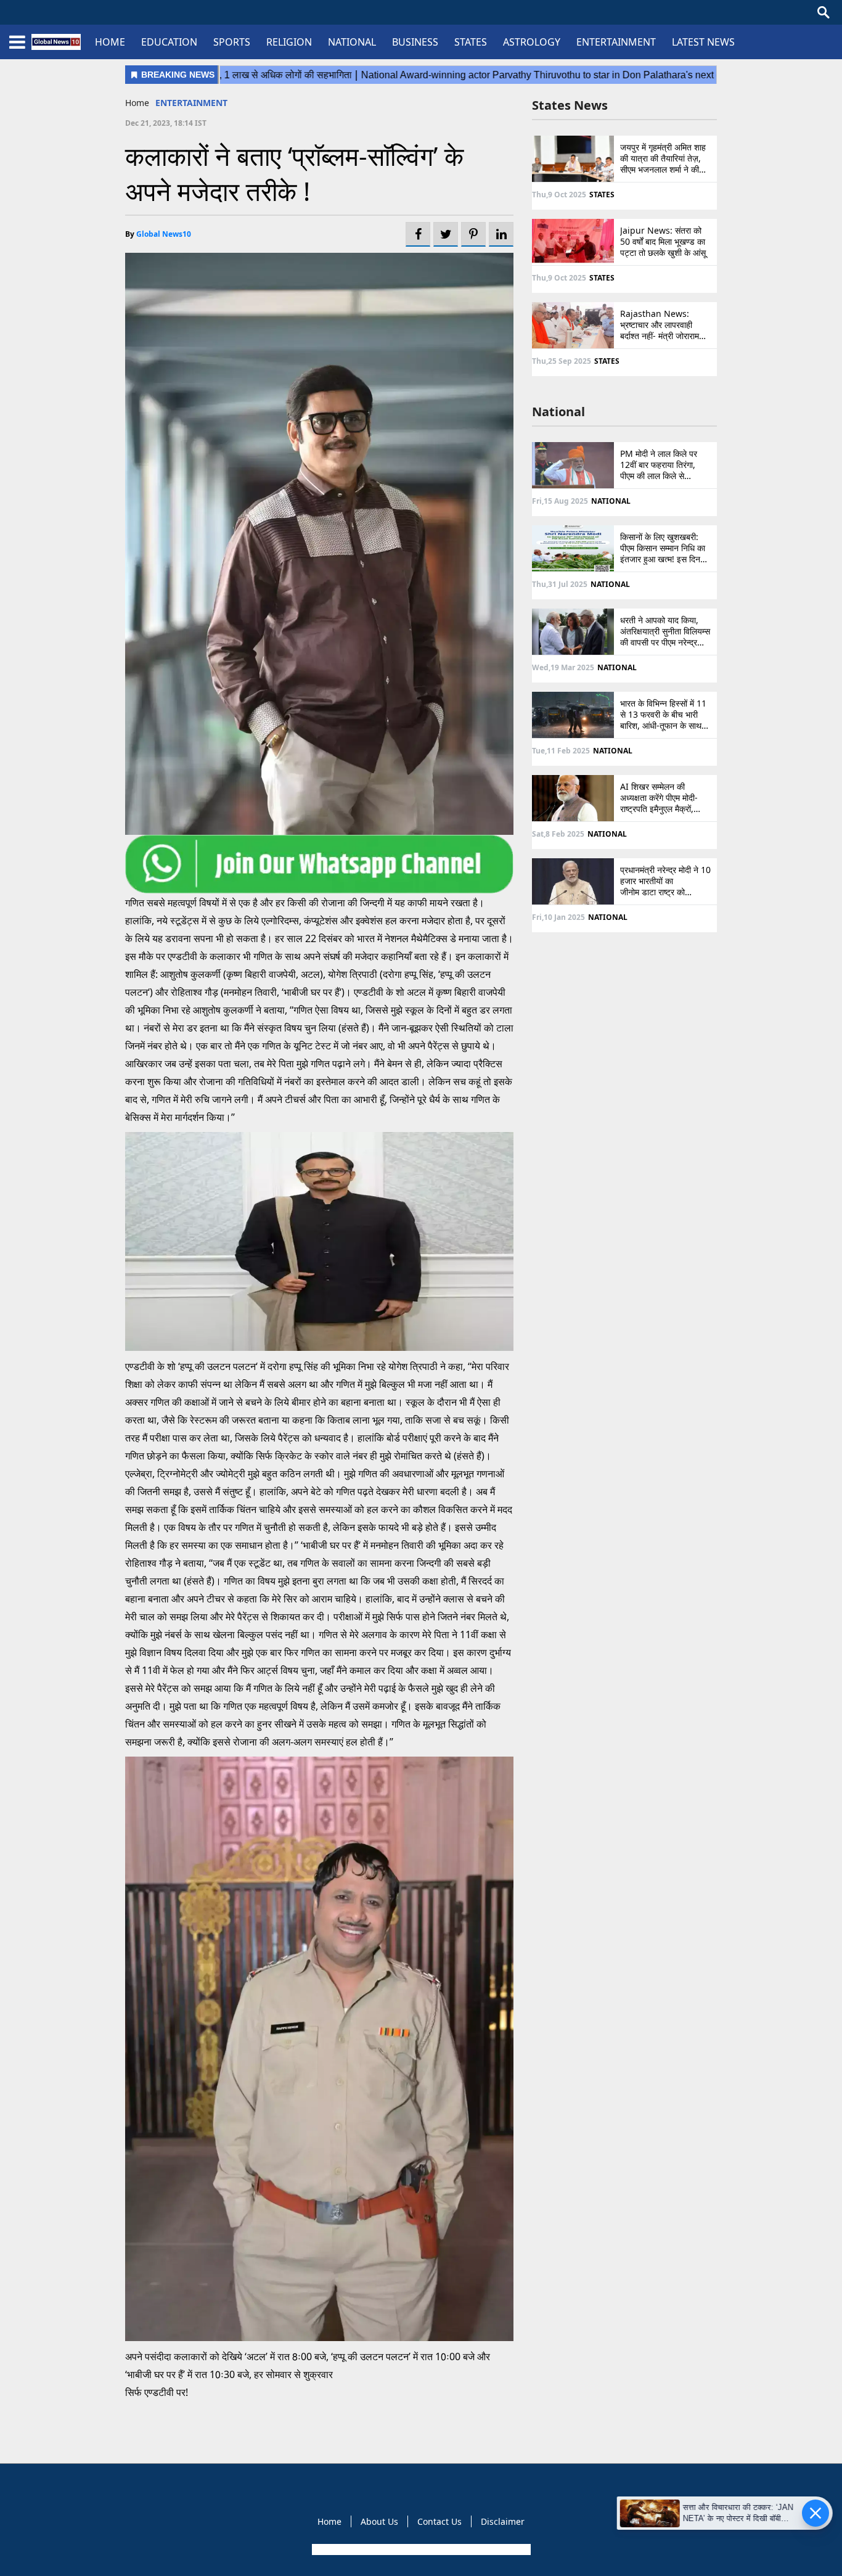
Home (137, 103)
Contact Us (439, 2521)
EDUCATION (169, 42)
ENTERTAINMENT (616, 42)
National (558, 412)
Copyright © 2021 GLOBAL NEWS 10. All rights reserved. (420, 2549)
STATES (471, 42)
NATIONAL (352, 42)
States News (570, 105)
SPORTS (232, 42)
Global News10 (164, 234)
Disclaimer (503, 2521)
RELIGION (289, 42)
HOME (110, 42)
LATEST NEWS (703, 42)
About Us (379, 2521)
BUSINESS (415, 42)
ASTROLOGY (532, 42)
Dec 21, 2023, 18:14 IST (166, 123)
